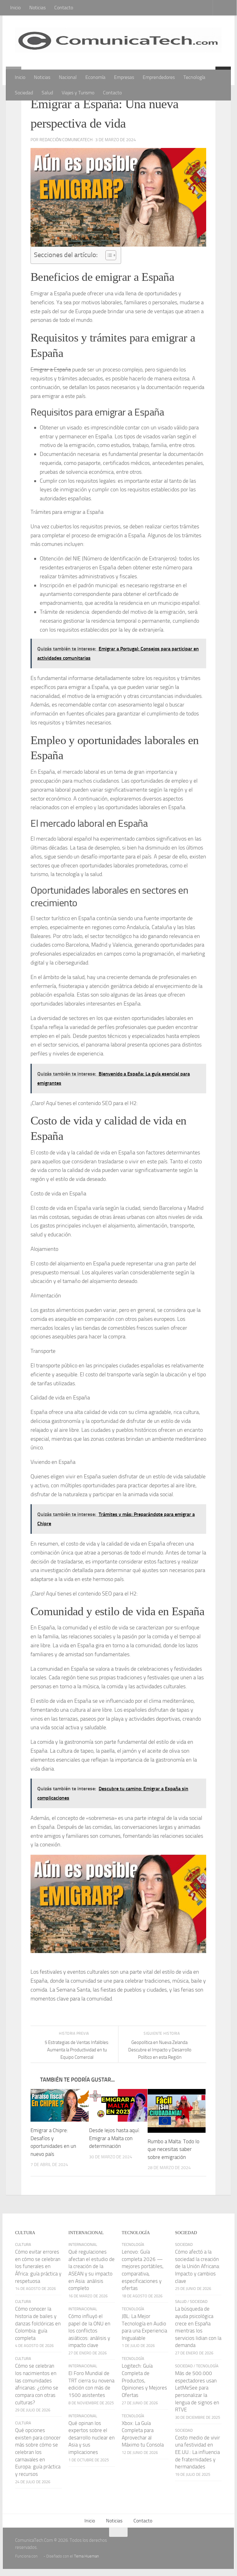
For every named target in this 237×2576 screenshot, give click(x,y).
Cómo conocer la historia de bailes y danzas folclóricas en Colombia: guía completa (38, 2324)
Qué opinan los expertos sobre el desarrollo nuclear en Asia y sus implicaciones (92, 2438)
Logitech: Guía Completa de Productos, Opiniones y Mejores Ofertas (144, 2381)
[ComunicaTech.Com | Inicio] (118, 43)
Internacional (83, 2245)
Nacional (68, 77)
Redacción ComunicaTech (66, 140)
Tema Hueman (86, 2556)
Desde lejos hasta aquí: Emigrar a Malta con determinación (114, 2138)
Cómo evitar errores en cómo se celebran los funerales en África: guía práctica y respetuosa (38, 2267)
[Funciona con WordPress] (41, 2556)
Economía (95, 77)
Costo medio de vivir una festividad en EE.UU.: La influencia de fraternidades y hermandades (198, 2453)
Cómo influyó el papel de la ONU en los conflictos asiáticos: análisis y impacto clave (89, 2331)
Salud (47, 93)
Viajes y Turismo (78, 93)
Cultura (23, 2245)
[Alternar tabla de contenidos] (108, 255)
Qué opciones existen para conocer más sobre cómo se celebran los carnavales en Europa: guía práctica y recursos (38, 2452)
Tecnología (194, 77)
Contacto (64, 8)
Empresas (124, 77)
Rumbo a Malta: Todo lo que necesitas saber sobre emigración (174, 2150)
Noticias (37, 8)
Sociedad (24, 93)
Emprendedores (159, 77)
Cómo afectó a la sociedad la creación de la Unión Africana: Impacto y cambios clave (198, 2267)
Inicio (15, 8)
